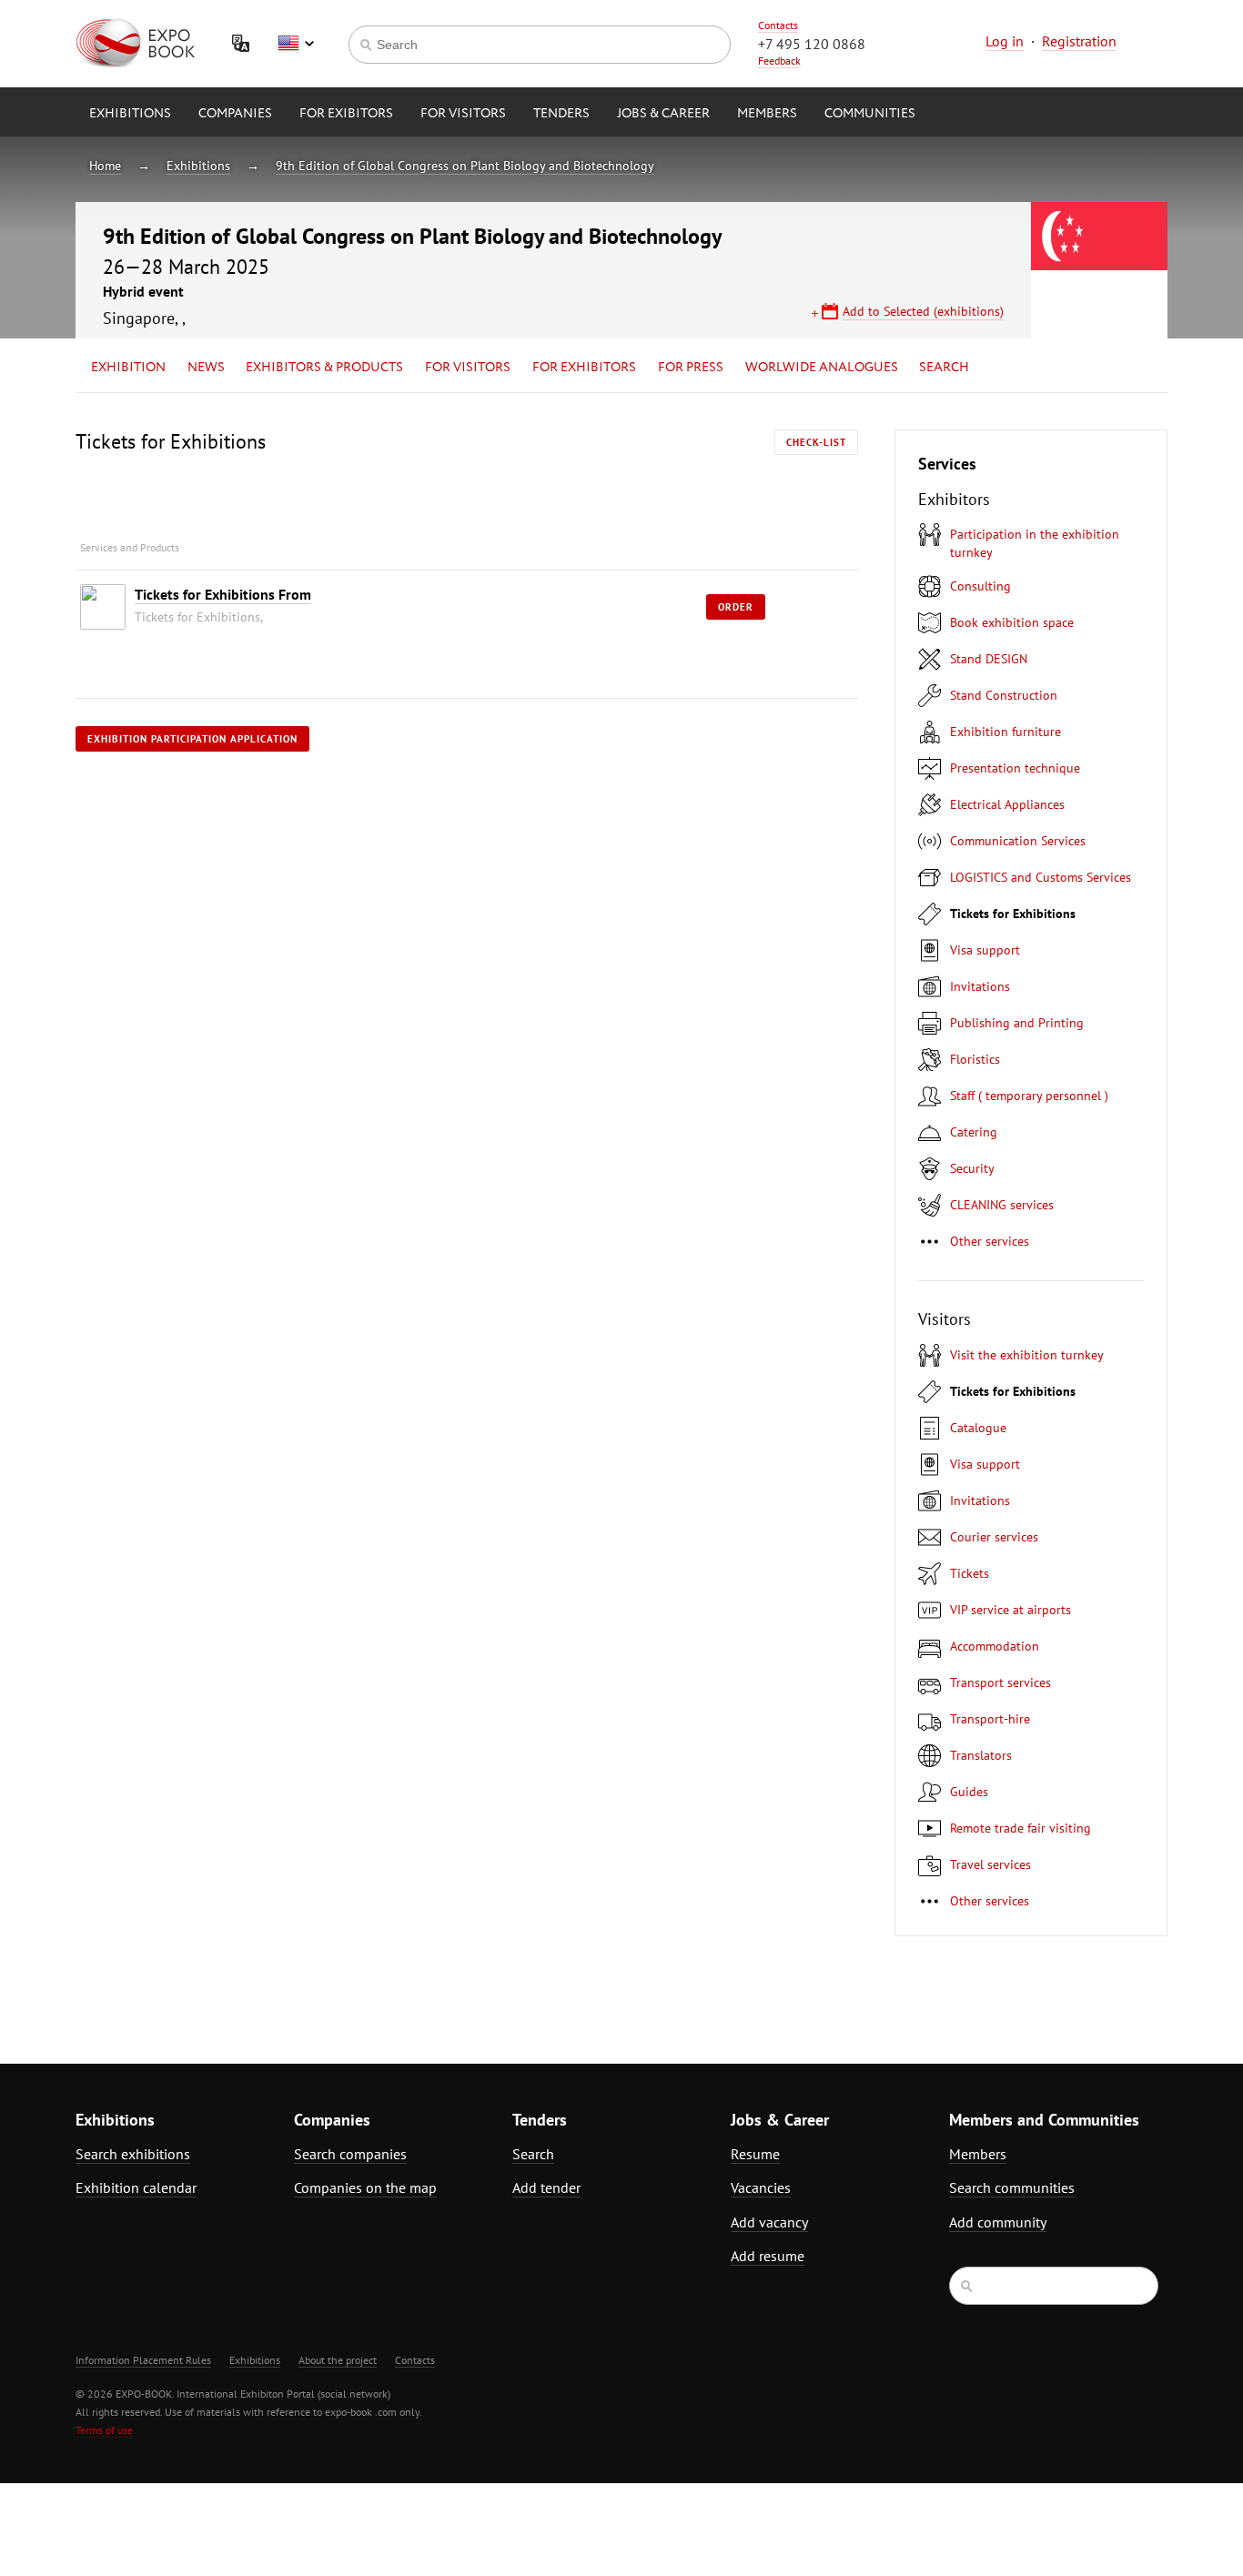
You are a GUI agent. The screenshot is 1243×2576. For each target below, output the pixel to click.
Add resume (768, 2256)
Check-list (816, 442)
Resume (755, 2154)
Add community (998, 2222)
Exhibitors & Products (324, 368)
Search (944, 368)
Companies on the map (365, 2187)
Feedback (779, 61)
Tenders (561, 114)
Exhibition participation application (192, 739)
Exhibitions (130, 114)
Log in (1005, 41)
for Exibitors (346, 114)
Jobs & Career (663, 114)
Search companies (350, 2154)
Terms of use (104, 2430)
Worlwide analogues (822, 368)
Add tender (546, 2187)
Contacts (778, 25)
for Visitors (463, 114)
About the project (338, 2360)
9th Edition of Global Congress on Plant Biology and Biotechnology (465, 166)
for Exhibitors (584, 368)
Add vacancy (769, 2222)
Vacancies (761, 2187)
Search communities (1012, 2187)
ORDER (736, 607)
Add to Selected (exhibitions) (923, 311)
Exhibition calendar (136, 2187)
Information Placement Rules (143, 2360)
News (206, 368)
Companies (235, 114)
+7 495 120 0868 (812, 44)
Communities (870, 114)
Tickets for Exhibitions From (223, 594)
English (296, 44)
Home (105, 166)
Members (767, 114)
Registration (1079, 41)
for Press (691, 368)
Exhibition (128, 368)
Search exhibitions (133, 2154)
